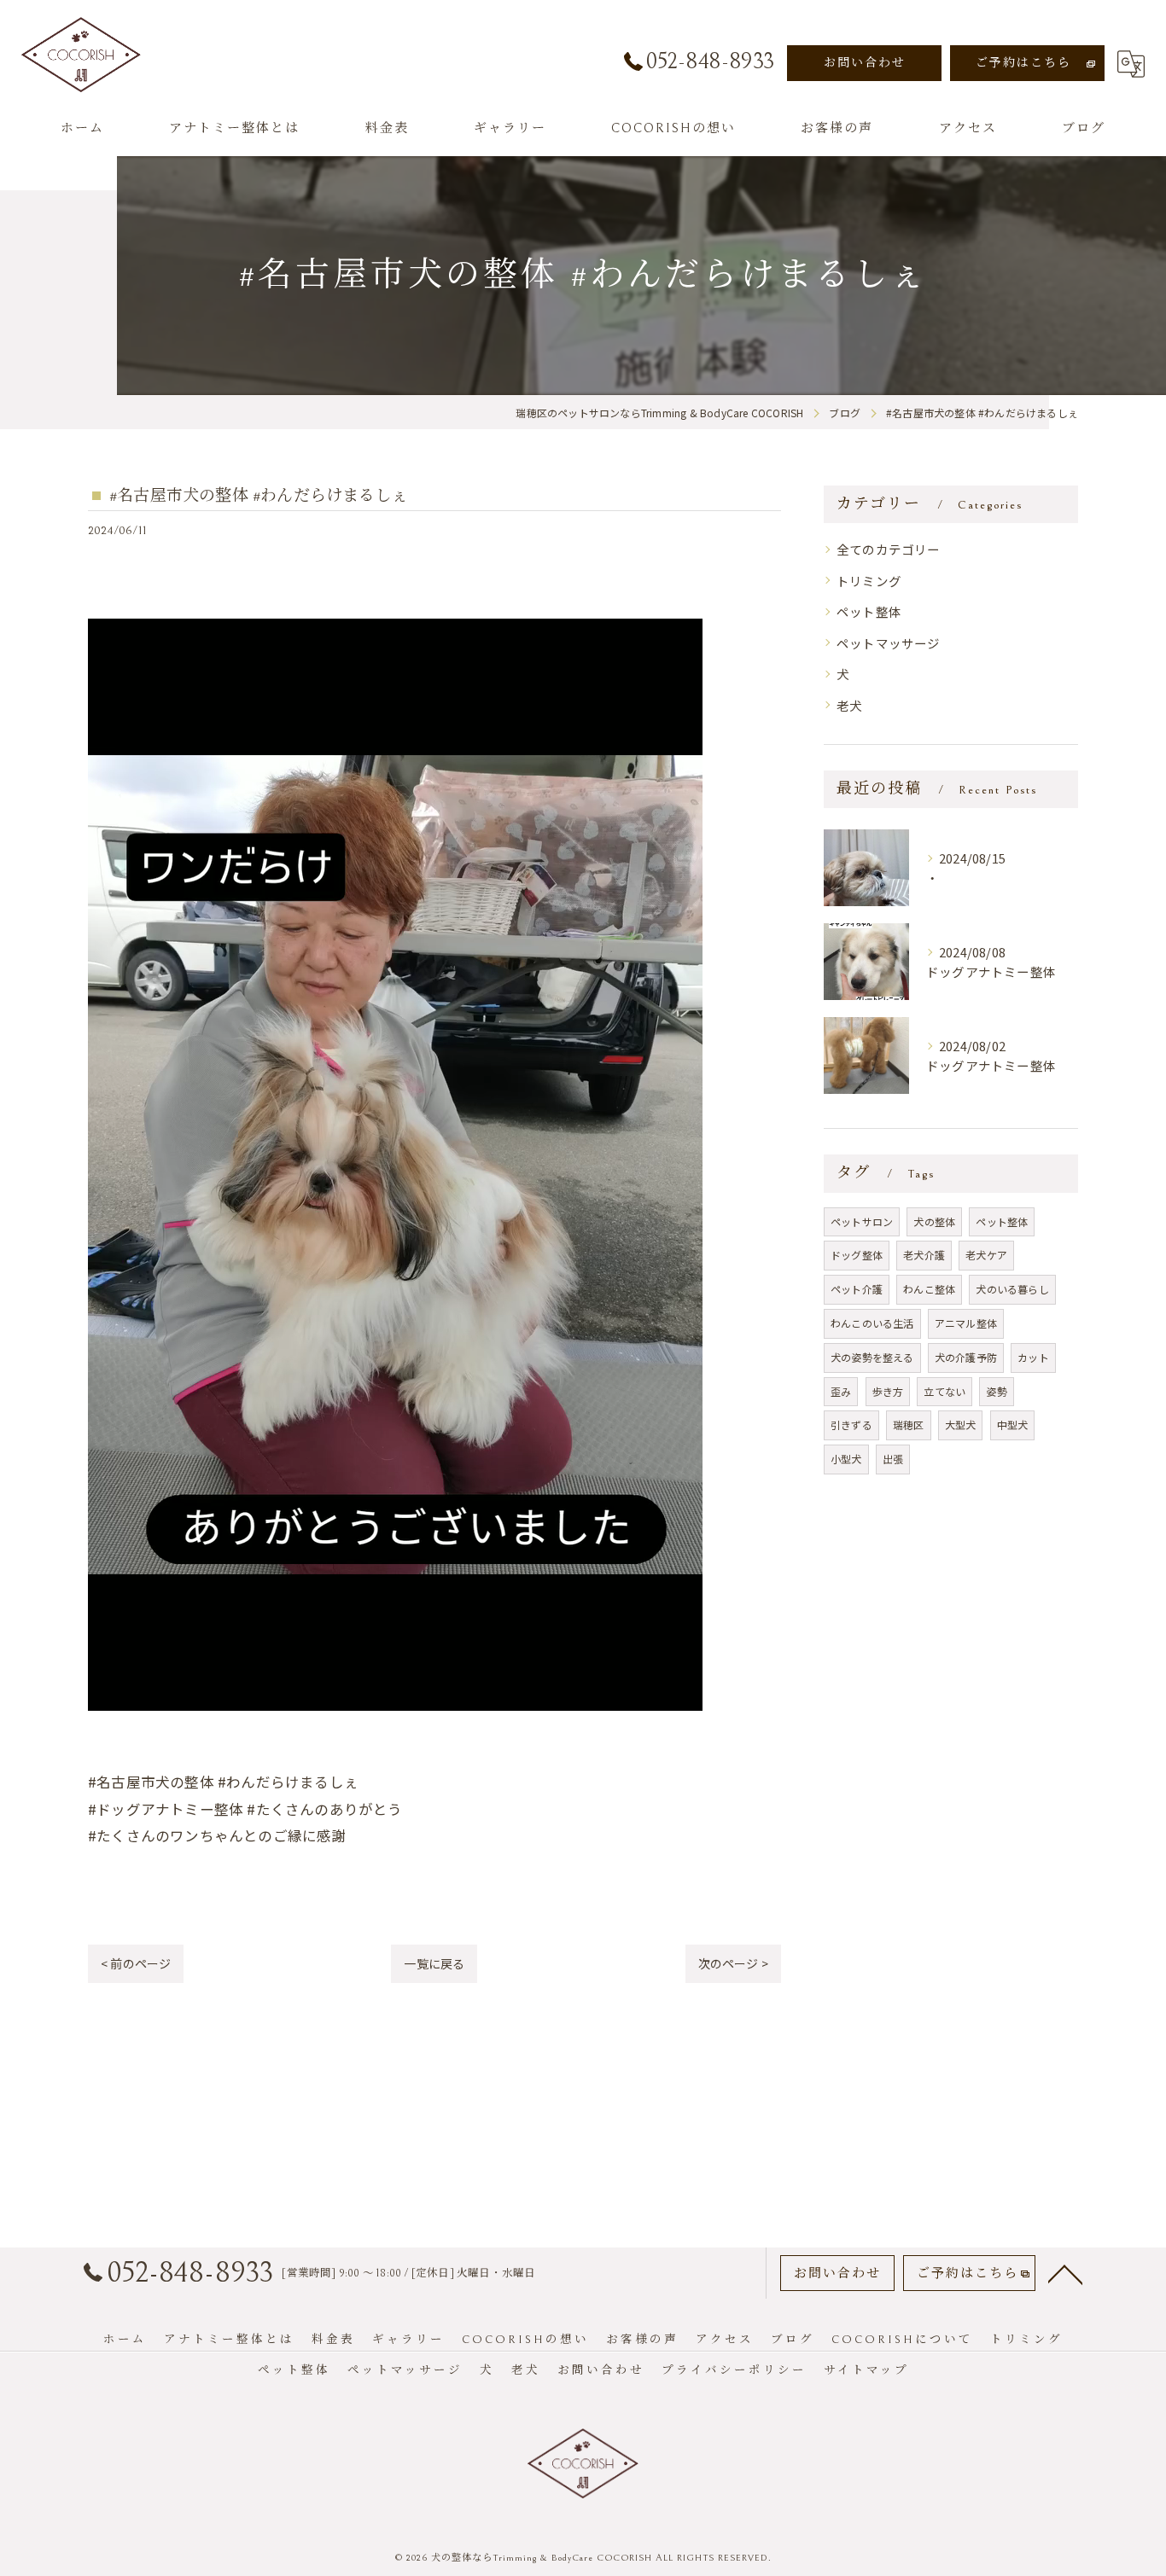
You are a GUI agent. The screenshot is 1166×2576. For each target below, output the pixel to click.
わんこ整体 (929, 1289)
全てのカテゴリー (889, 549)
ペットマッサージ (889, 643)
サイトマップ (866, 2370)
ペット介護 (857, 1289)
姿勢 (996, 1391)
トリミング (869, 581)
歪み (841, 1391)
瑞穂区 (909, 1425)
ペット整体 (869, 611)
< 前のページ (136, 1963)
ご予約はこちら (1023, 63)
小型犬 (846, 1459)
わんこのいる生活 (872, 1323)
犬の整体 (934, 1221)
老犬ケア (986, 1255)
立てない (944, 1391)
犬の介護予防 (966, 1357)
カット (1033, 1357)
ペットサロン (862, 1221)
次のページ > (733, 1963)
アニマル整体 (966, 1323)
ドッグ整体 (857, 1255)
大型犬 (961, 1425)
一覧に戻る (434, 1963)
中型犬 (1013, 1425)
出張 (893, 1459)
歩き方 (888, 1391)
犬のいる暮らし (1012, 1289)
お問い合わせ (865, 63)
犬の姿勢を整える (872, 1357)
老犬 (849, 705)
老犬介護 (924, 1255)
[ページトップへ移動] (1065, 2273)
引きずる (851, 1425)
